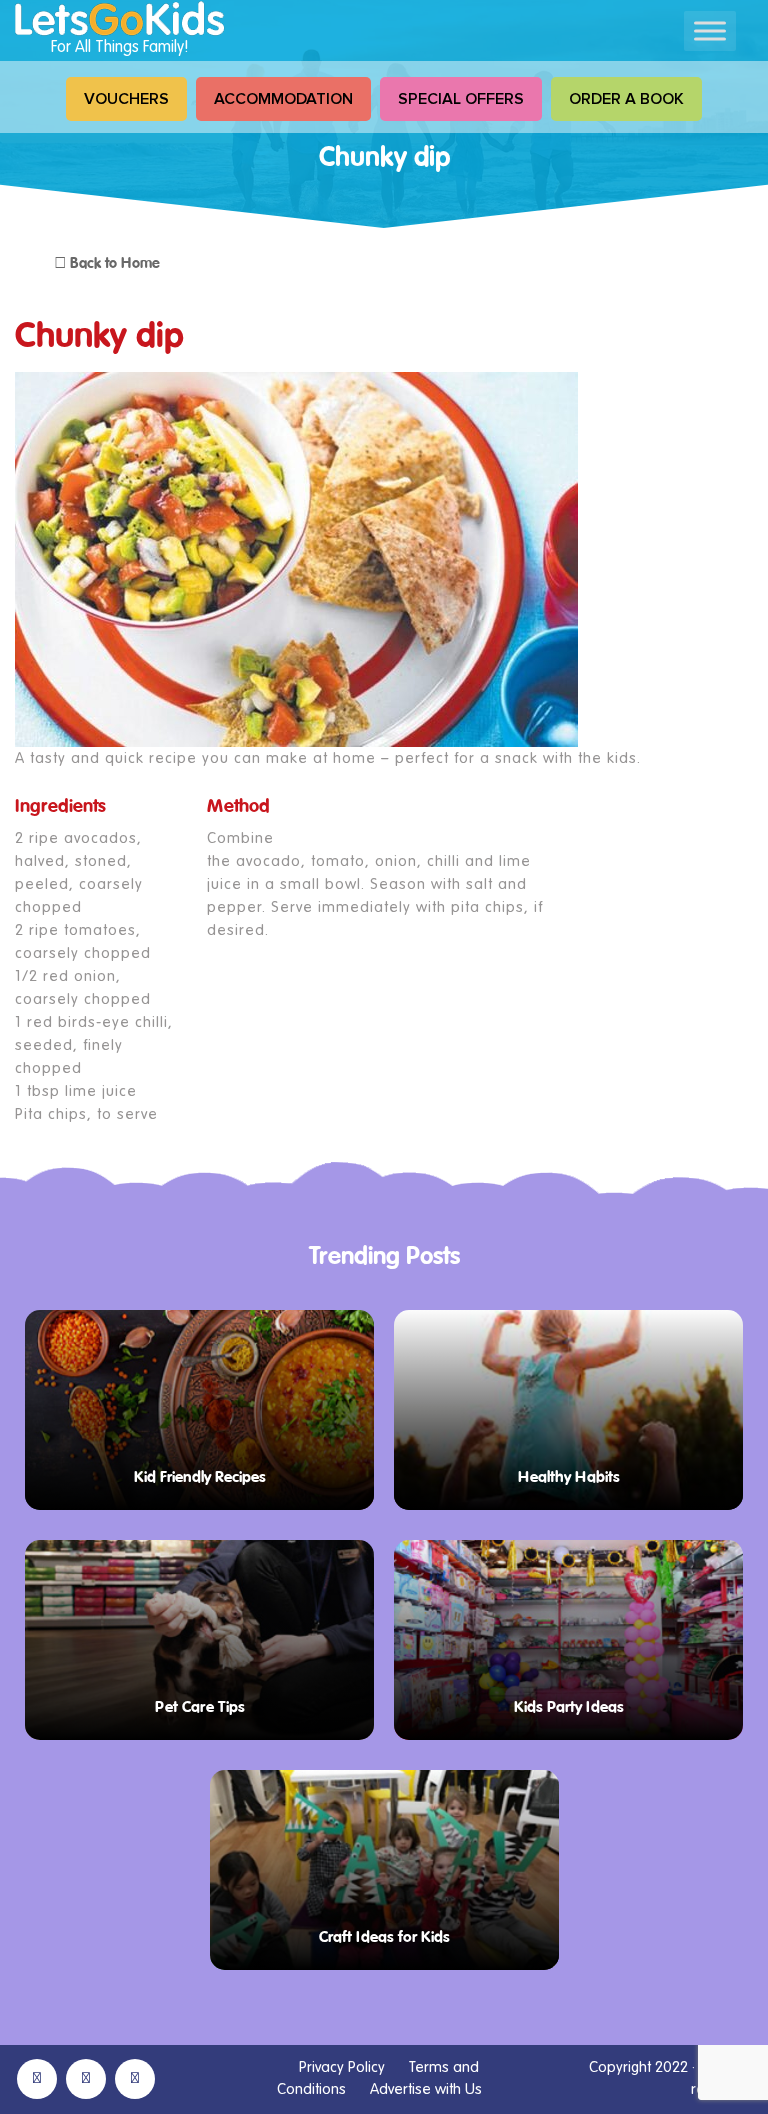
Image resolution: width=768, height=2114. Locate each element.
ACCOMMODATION (283, 99)
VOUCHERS (126, 99)
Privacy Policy (342, 2067)
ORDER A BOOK (626, 99)
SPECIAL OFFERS (461, 99)
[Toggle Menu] (710, 30)
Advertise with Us (426, 2089)
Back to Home (113, 263)
